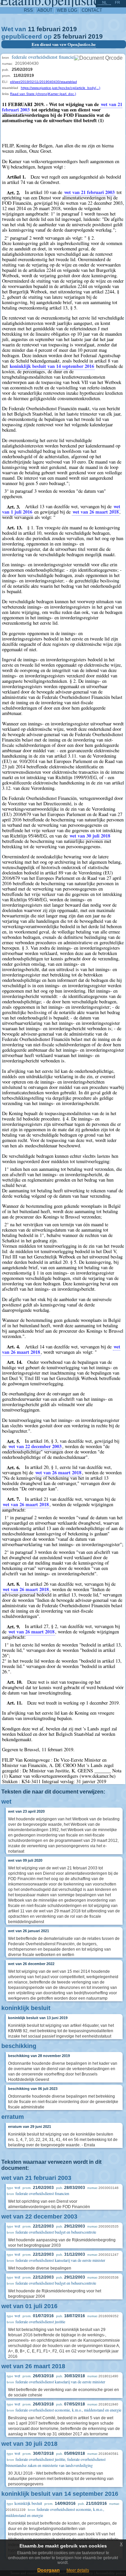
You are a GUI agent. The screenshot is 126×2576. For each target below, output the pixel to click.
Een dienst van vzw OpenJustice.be (64, 44)
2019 (70, 29)
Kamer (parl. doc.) (62, 94)
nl (104, 2)
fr (117, 2)
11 (31, 29)
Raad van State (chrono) (29, 94)
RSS (28, 10)
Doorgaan (49, 2570)
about (45, 10)
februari (49, 29)
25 (57, 36)
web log (67, 10)
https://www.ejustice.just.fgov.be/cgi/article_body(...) (60, 88)
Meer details (78, 2570)
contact (92, 10)
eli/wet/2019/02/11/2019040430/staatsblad (44, 82)
